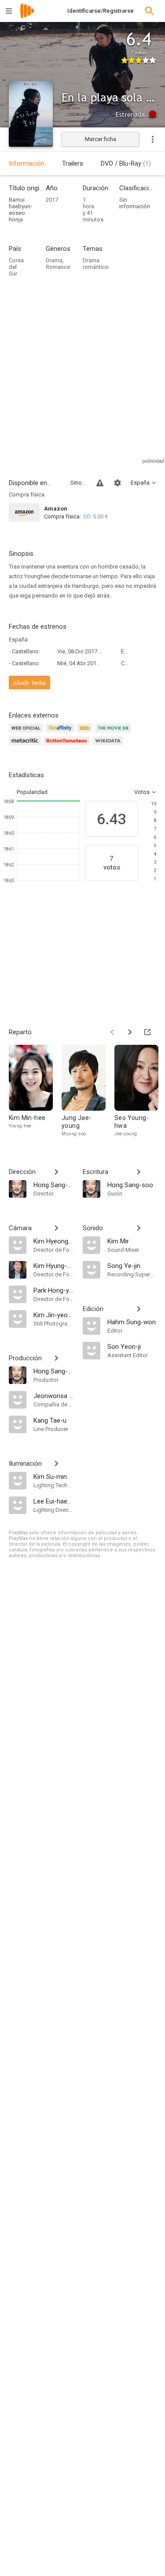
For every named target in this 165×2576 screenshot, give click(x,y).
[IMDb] (86, 733)
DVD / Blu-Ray (126, 163)
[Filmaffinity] (61, 733)
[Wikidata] (109, 746)
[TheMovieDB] (114, 733)
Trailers (73, 163)
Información (27, 163)
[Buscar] (150, 11)
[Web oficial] (27, 733)
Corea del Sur (16, 267)
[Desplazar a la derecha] (130, 1032)
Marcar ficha (101, 139)
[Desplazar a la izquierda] (112, 1032)
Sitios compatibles (78, 483)
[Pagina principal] (27, 16)
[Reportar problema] (100, 483)
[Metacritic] (26, 746)
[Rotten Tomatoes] (68, 746)
